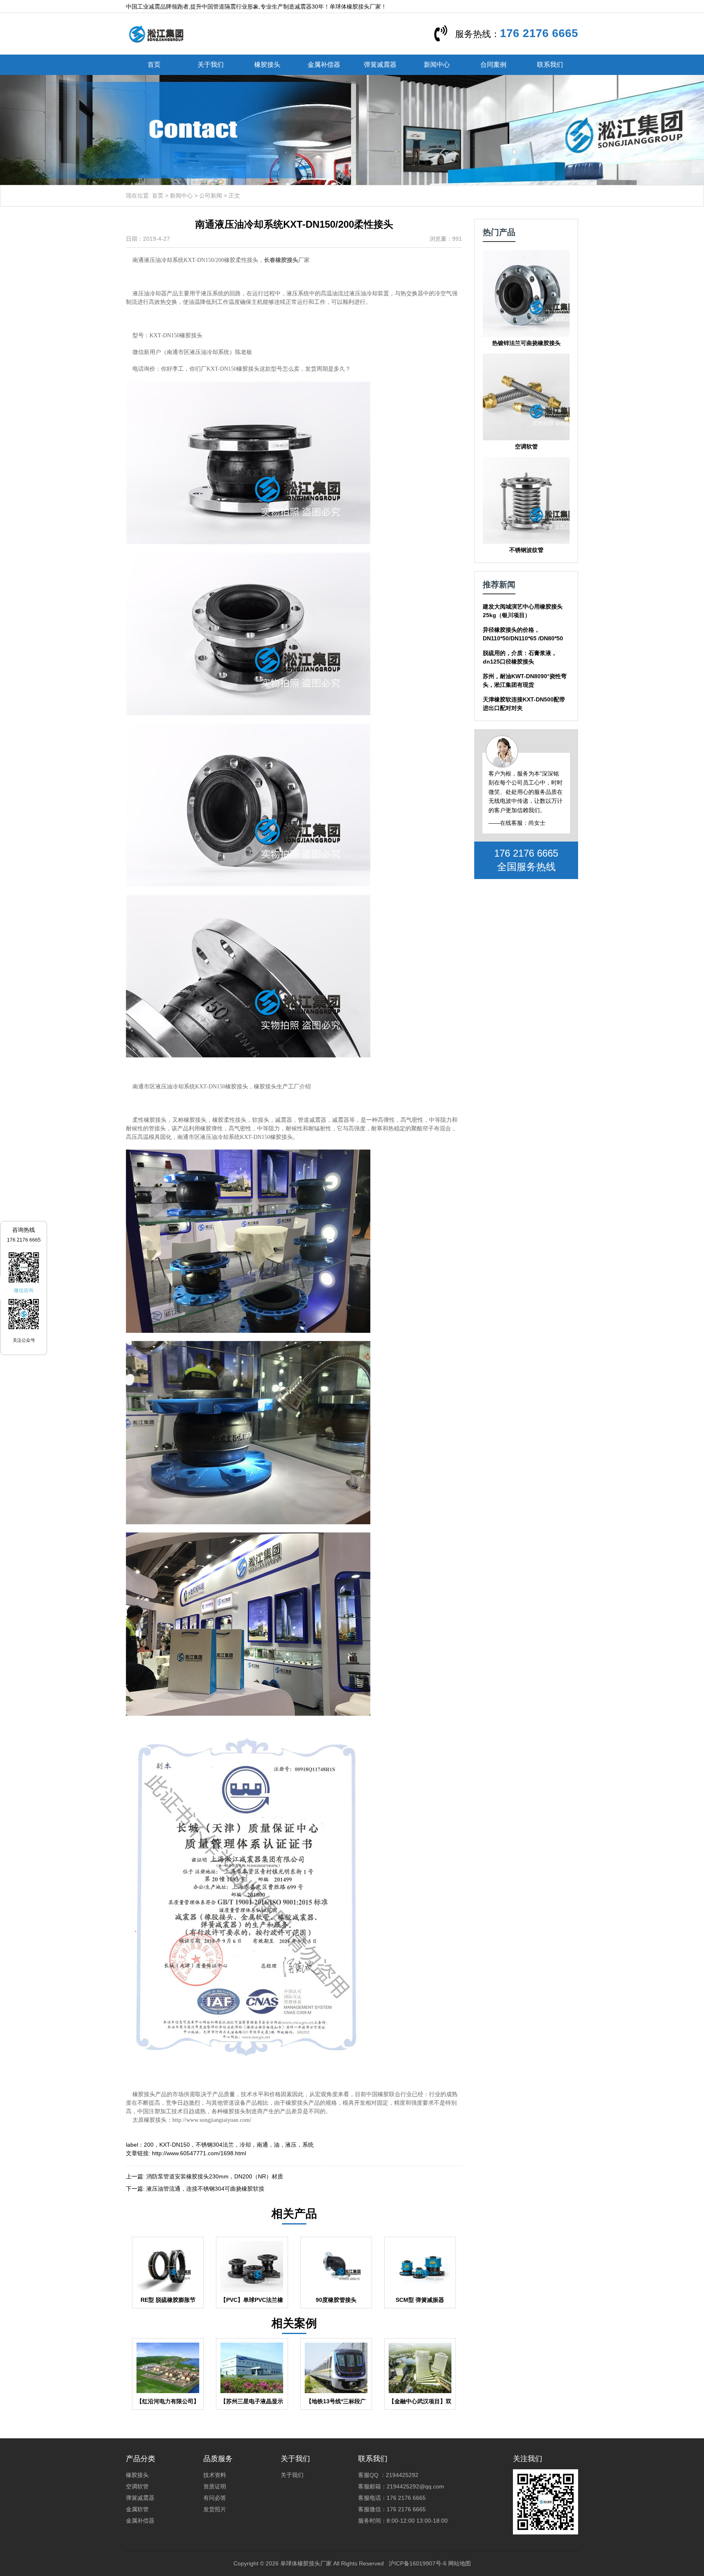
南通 (262, 2145)
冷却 (245, 2145)
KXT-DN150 (175, 2145)
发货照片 (215, 2509)
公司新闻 (211, 196)
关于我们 (211, 65)
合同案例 (493, 65)
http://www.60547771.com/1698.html (199, 2153)
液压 (291, 2145)
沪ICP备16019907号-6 (418, 2563)
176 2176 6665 (539, 33)
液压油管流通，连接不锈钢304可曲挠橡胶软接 (205, 2189)
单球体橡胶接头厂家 (306, 2563)
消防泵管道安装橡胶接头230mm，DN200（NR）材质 (215, 2176)
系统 (308, 2145)
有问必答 (215, 2498)
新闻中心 (437, 65)
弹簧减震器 (380, 65)
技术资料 (215, 2475)
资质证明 (215, 2486)
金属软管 (137, 2509)
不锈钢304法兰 (215, 2145)
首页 (154, 65)
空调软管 (137, 2486)
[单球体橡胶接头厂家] (156, 33)
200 (149, 2145)
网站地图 (460, 2563)
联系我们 (550, 65)
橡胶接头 (267, 65)
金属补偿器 (324, 65)
